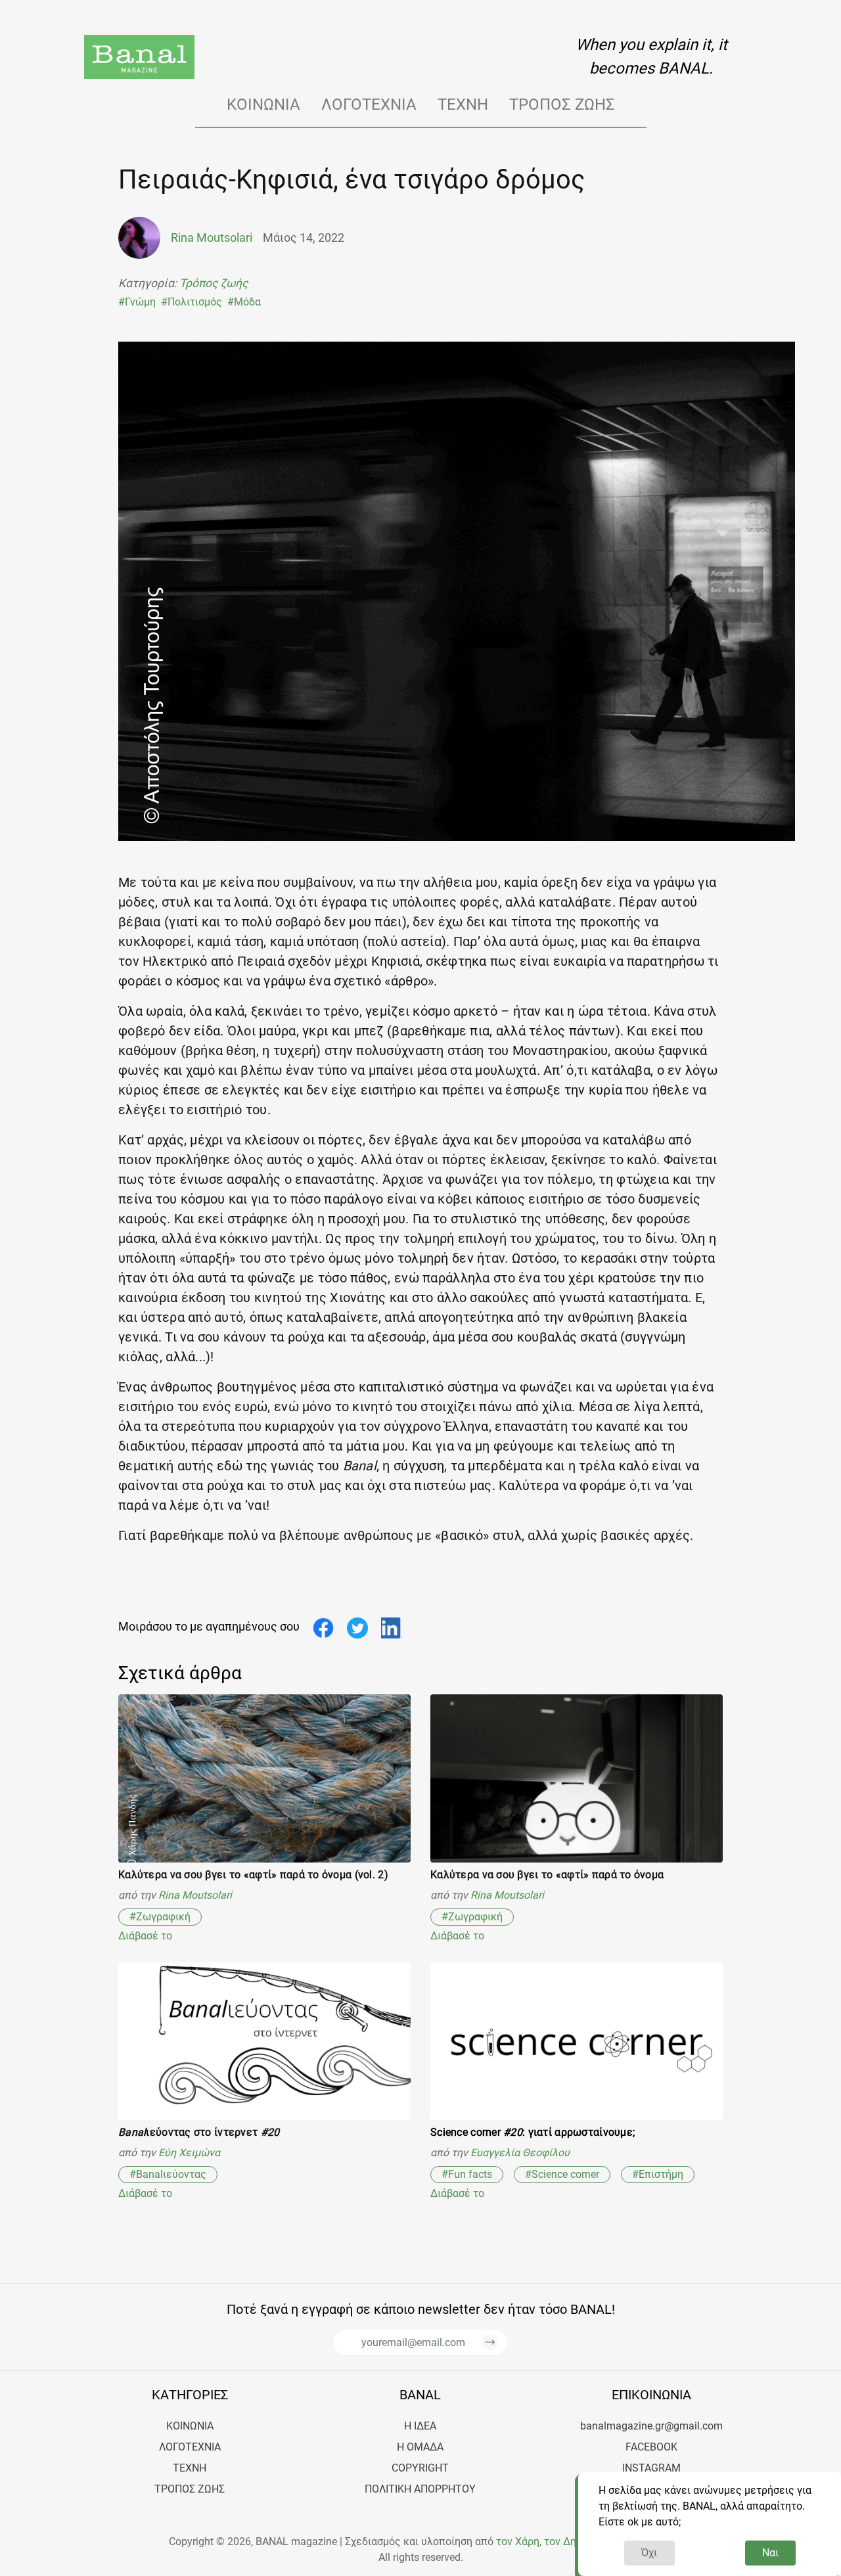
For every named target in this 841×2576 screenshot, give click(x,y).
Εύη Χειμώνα (189, 2153)
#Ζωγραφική (160, 1917)
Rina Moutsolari (195, 1895)
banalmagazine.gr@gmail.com (651, 2426)
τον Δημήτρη (575, 2542)
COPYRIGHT (420, 2468)
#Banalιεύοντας (168, 2174)
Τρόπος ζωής (562, 104)
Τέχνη (463, 104)
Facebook (651, 2447)
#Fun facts (467, 2174)
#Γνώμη (137, 302)
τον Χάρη (518, 2542)
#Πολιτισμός (192, 302)
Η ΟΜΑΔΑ (420, 2447)
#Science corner (562, 2174)
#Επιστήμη (658, 2174)
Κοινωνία (263, 104)
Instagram (651, 2468)
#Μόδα (244, 302)
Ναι (770, 2553)
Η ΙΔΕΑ (420, 2426)
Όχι (649, 2553)
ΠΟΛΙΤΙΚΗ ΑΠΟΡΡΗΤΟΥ (420, 2489)
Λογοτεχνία (369, 104)
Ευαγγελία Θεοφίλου (520, 2153)
